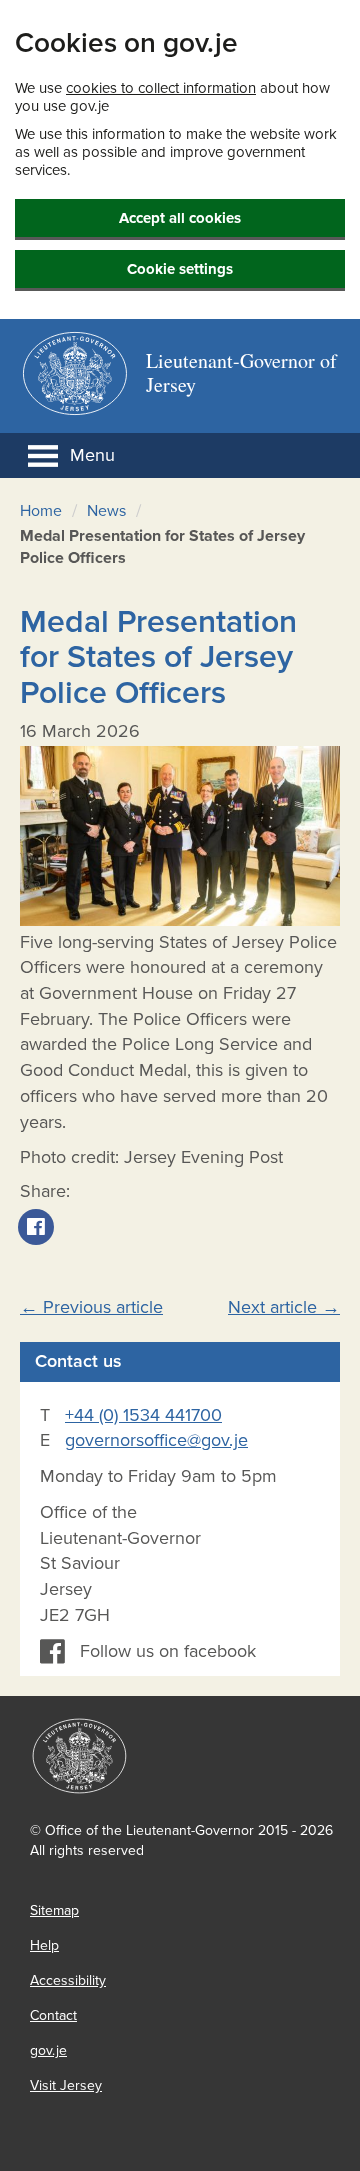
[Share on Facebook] (36, 1239)
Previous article (91, 1307)
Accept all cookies (180, 218)
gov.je (48, 2050)
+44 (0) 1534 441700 (143, 1415)
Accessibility (68, 1980)
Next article (284, 1307)
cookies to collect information (161, 88)
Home (41, 511)
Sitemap (54, 1910)
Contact (53, 2015)
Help (44, 1945)
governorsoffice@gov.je (156, 1440)
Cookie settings (180, 269)
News (106, 511)
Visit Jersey (66, 2085)
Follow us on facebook (168, 1651)
